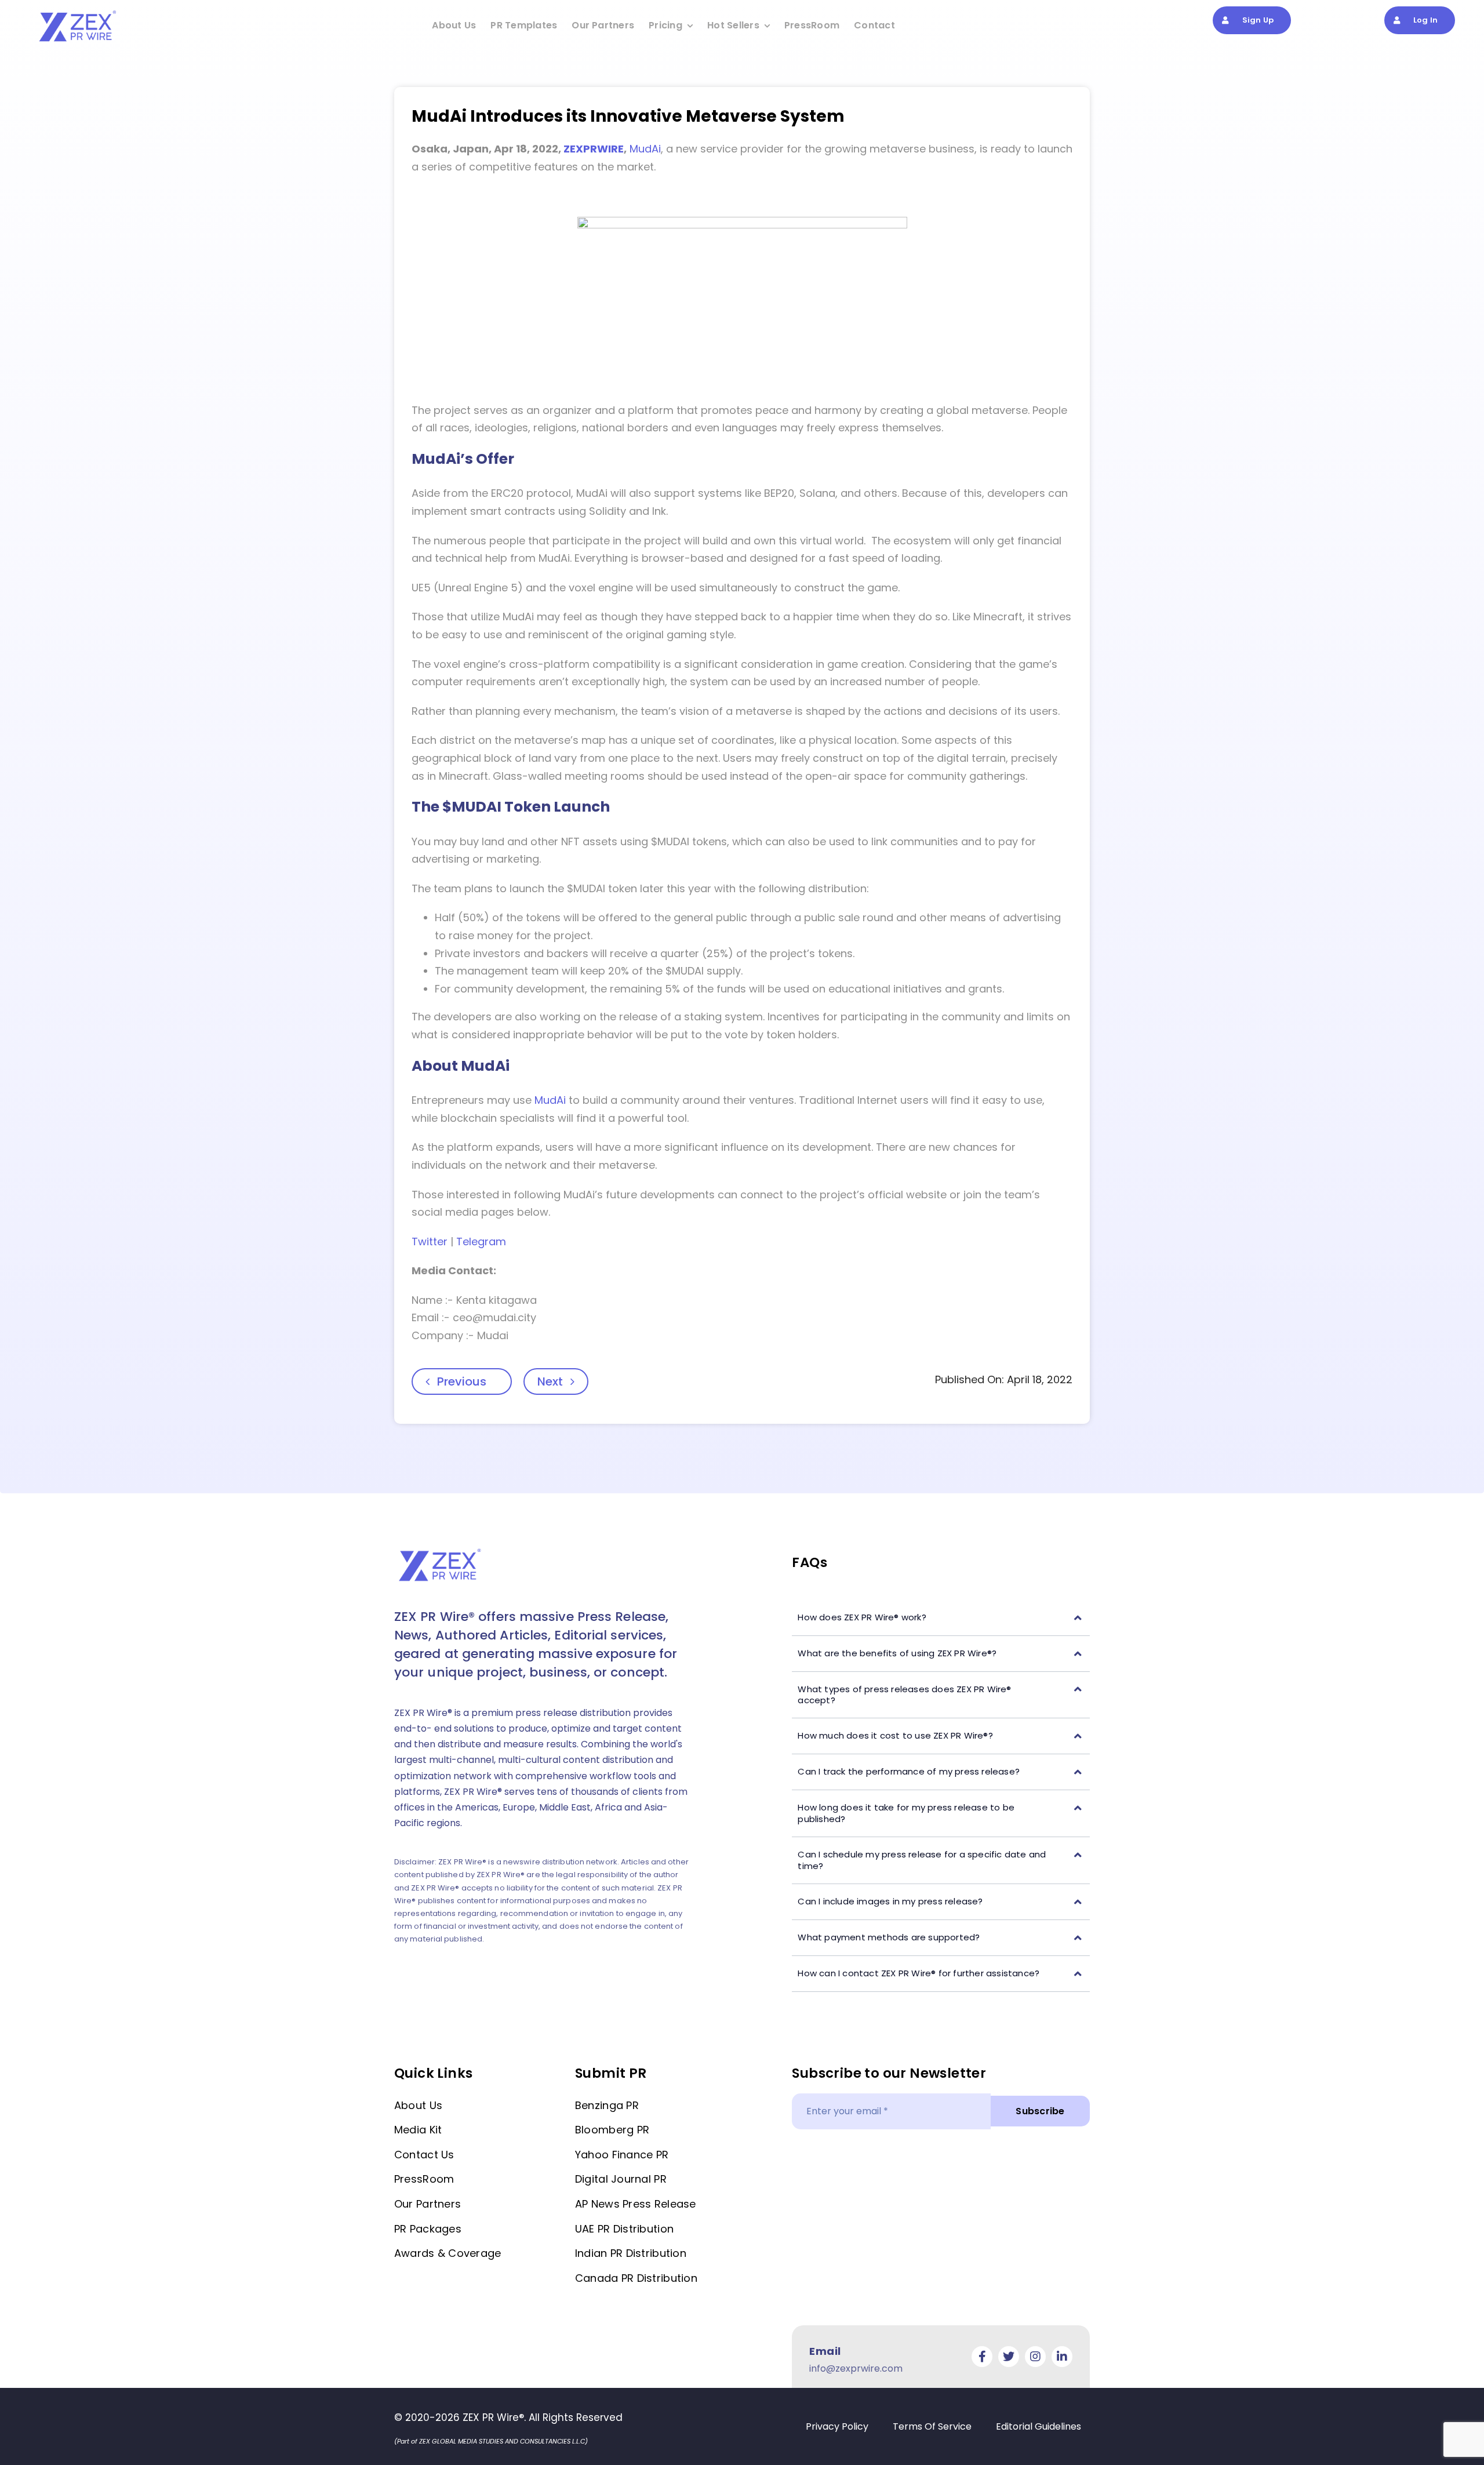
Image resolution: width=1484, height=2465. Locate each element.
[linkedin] (1062, 2357)
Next (550, 1381)
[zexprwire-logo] (78, 12)
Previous (462, 1381)
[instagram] (1035, 2357)
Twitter (430, 1241)
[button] (941, 1618)
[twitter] (1009, 2357)
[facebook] (982, 2357)
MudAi (645, 149)
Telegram (481, 1241)
